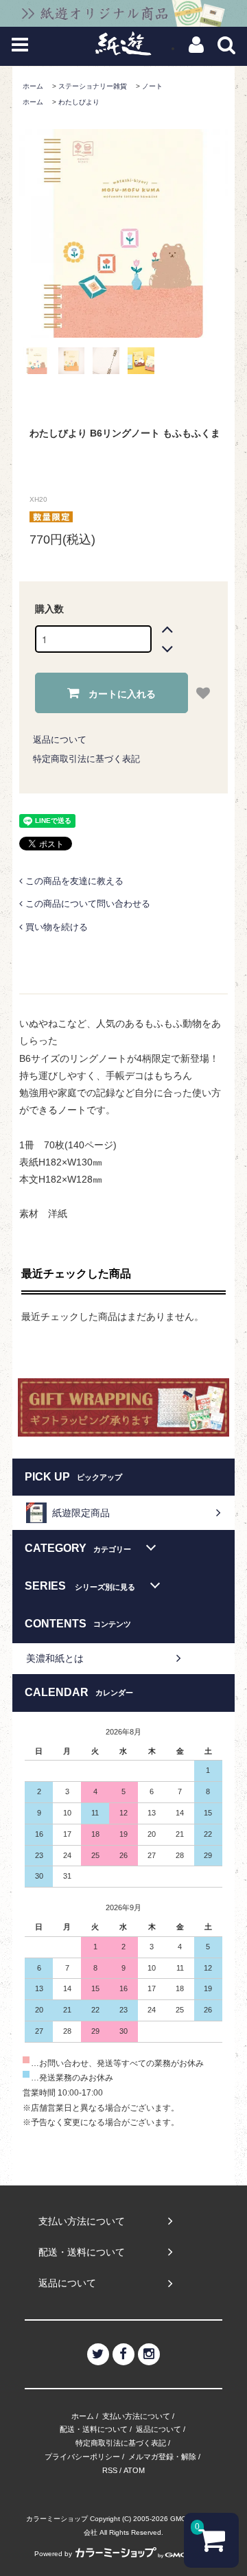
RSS (110, 2470)
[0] (212, 2546)
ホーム (33, 86)
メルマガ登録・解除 (162, 2457)
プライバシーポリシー (82, 2457)
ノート (152, 86)
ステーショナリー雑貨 (93, 86)
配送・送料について (94, 2429)
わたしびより (79, 102)
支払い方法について (136, 2416)
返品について (60, 740)
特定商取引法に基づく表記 (86, 759)
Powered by (53, 2554)
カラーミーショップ (57, 2519)
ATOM (134, 2470)
